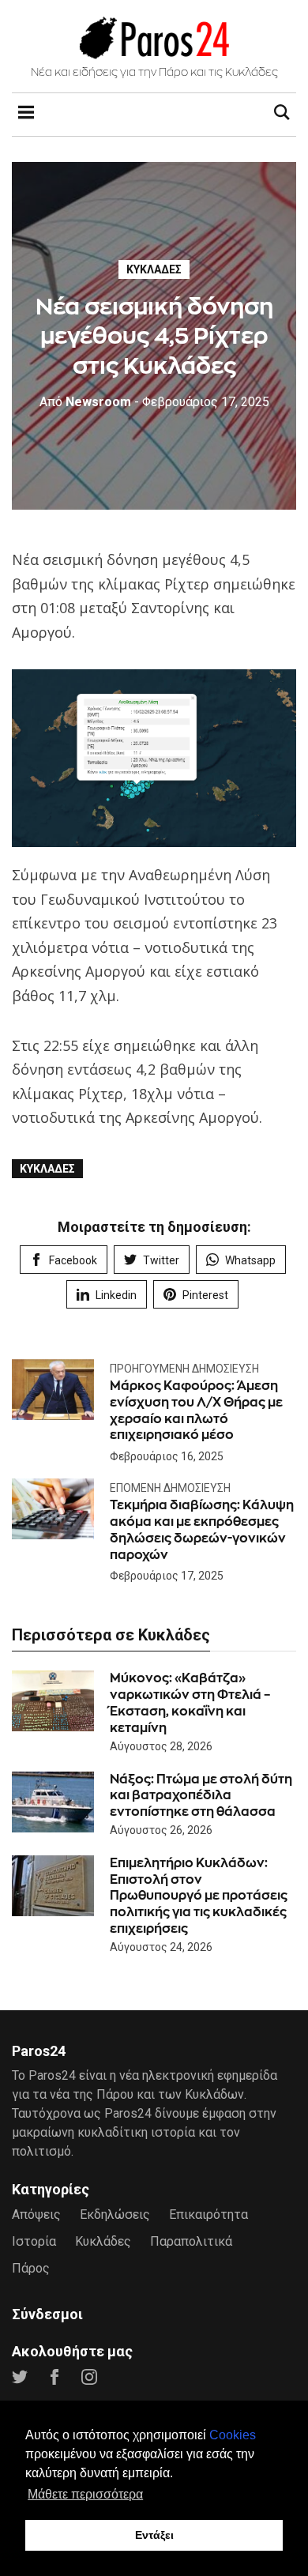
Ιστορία (34, 2241)
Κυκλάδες (154, 269)
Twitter (161, 1260)
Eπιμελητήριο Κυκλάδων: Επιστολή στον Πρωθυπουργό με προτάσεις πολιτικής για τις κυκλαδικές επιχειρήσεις (199, 1896)
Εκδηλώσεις (115, 2214)
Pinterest (205, 1295)
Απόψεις (36, 2214)
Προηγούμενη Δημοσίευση (184, 1369)
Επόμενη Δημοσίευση (170, 1488)
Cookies (233, 2435)
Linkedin (116, 1295)
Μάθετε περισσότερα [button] (85, 2494)
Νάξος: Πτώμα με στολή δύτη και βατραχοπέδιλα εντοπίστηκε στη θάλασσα (201, 1796)
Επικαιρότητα (208, 2214)
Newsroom (85, 402)
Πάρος (31, 2268)
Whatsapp (250, 1260)
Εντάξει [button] (154, 2535)
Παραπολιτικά (191, 2241)
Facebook (73, 1260)
